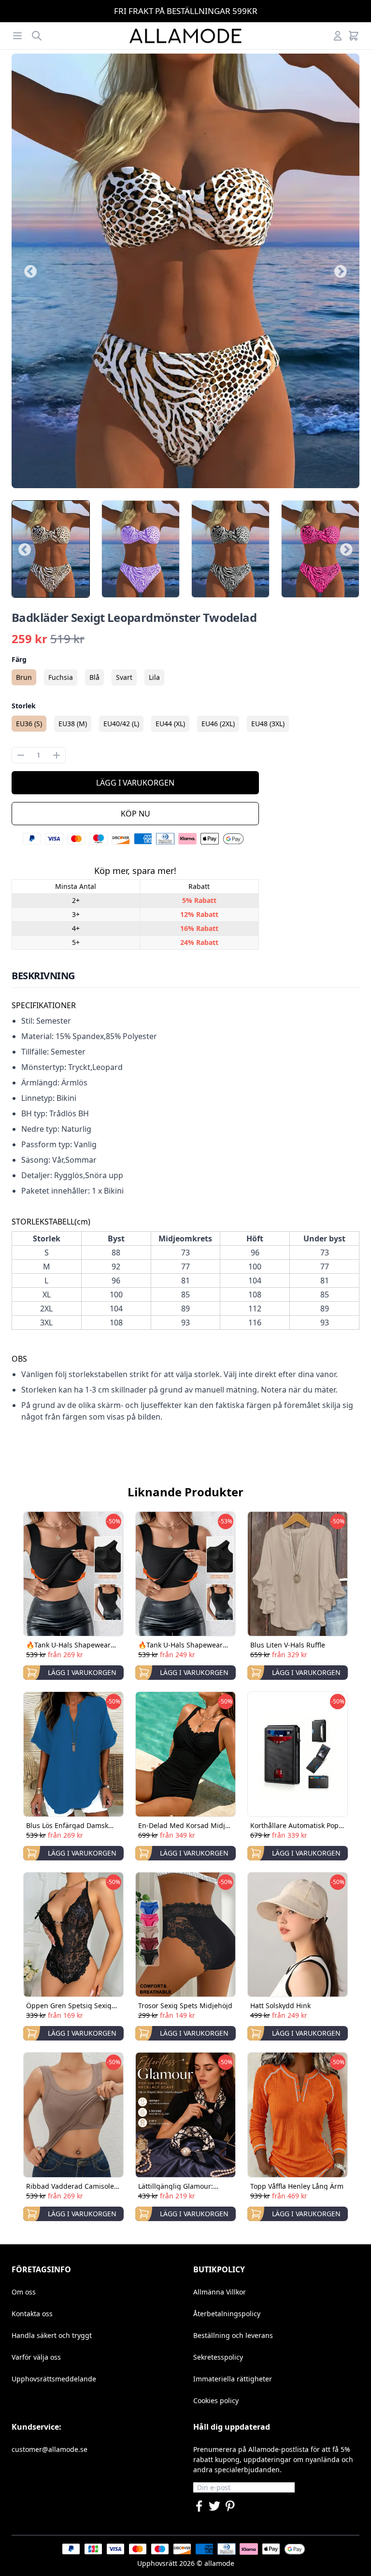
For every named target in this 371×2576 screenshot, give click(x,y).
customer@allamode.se (50, 2449)
